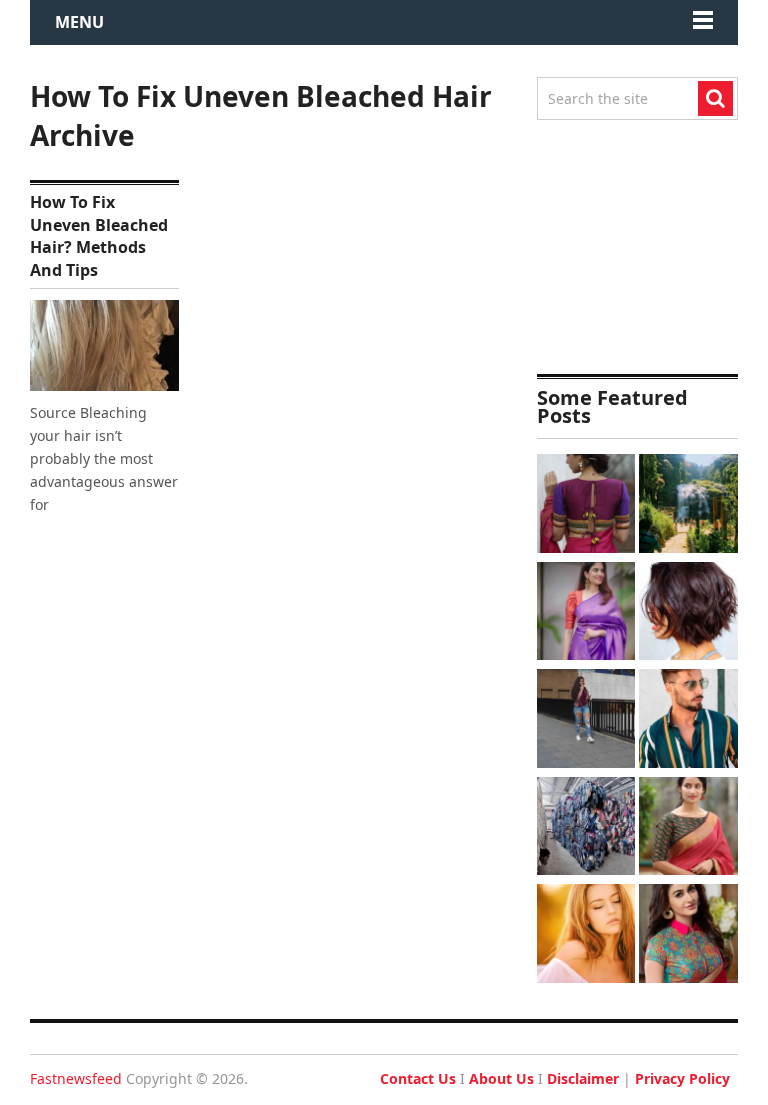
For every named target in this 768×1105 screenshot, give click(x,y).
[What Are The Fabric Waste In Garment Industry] (586, 829)
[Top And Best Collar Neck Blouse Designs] (688, 936)
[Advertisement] (637, 247)
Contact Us (418, 1078)
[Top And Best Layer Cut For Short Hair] (688, 614)
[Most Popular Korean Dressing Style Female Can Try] (586, 721)
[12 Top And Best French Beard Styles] (688, 721)
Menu (79, 22)
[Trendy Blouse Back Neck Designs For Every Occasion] (586, 506)
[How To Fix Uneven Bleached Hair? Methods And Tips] (104, 345)
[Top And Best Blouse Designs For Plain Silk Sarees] (586, 614)
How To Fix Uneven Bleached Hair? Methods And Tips (99, 235)
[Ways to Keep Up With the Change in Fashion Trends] (586, 936)
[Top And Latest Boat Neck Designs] (688, 829)
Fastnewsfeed (76, 1078)
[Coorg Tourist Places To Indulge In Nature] (688, 506)
